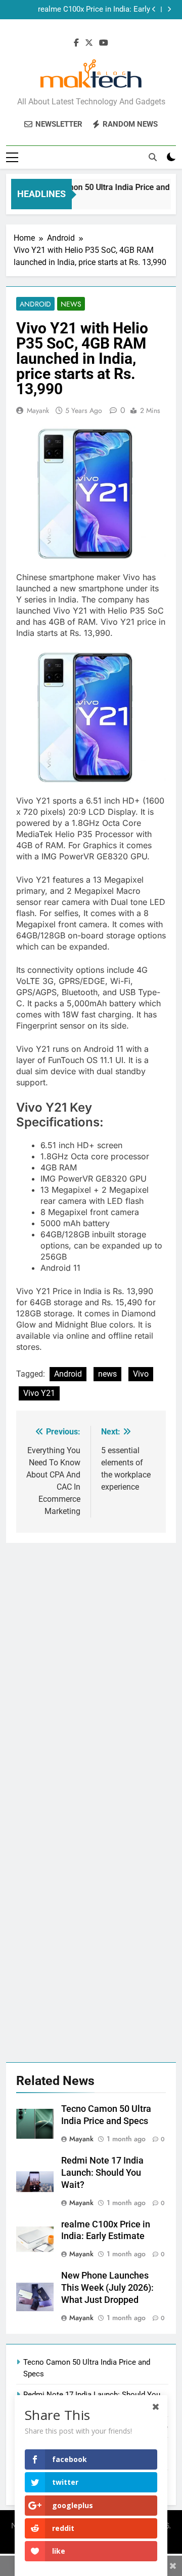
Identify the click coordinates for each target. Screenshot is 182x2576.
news (107, 1374)
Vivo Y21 (39, 1393)
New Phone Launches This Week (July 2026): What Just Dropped (86, 10)
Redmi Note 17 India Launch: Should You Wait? (102, 2173)
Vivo (141, 1374)
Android (35, 304)
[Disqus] (91, 1670)
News (71, 304)
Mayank (38, 410)
